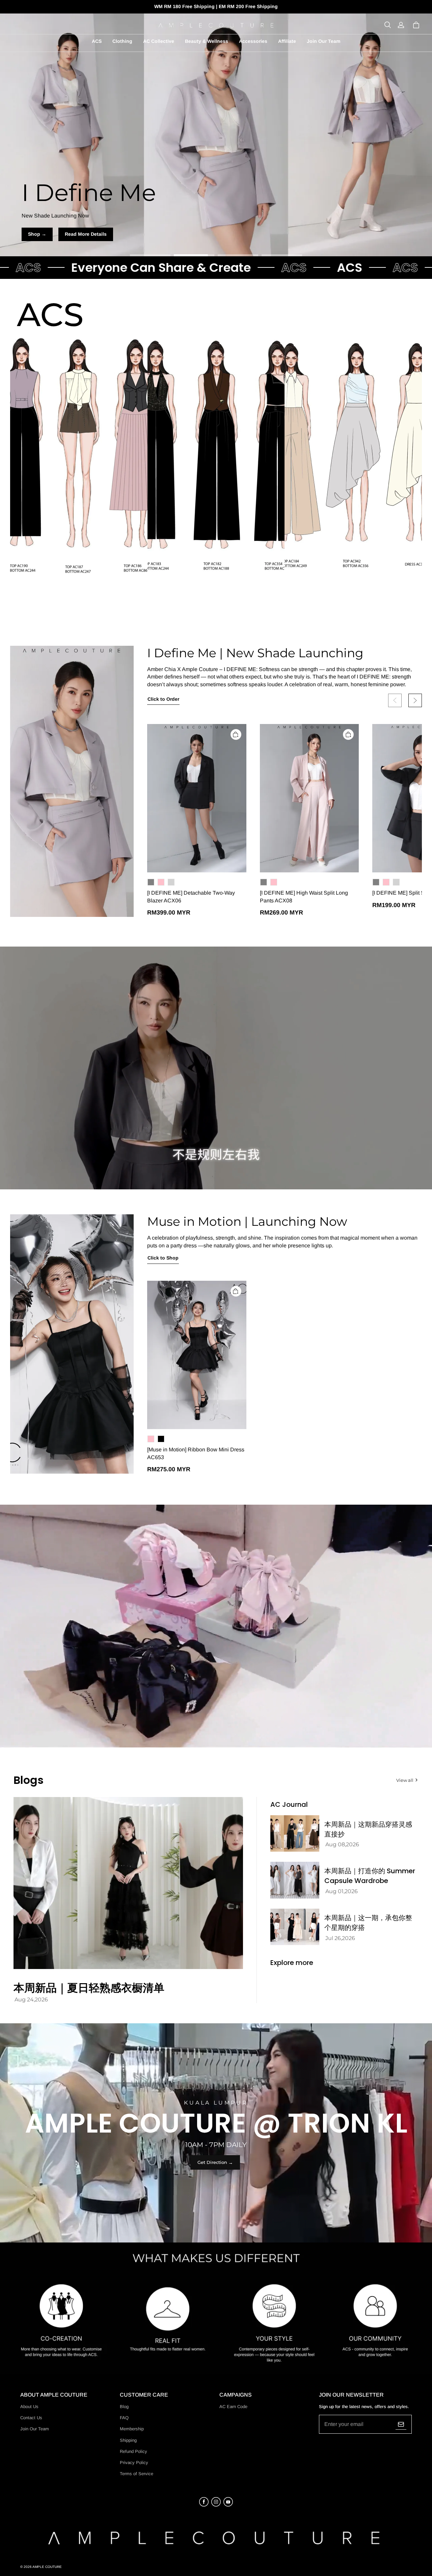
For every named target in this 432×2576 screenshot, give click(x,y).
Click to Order (163, 699)
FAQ (124, 2418)
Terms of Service (137, 2474)
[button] (387, 25)
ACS (97, 41)
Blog (124, 2407)
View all (405, 1780)
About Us (29, 2407)
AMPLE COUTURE (47, 2567)
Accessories (253, 41)
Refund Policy (133, 2451)
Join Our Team (323, 41)
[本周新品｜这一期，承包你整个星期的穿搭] (295, 1927)
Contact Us (31, 2418)
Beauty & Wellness (207, 41)
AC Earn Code (233, 2407)
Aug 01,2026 (342, 1891)
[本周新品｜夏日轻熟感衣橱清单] (128, 1883)
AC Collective (159, 41)
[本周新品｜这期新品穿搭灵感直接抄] (295, 1834)
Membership (132, 2429)
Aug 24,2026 (31, 2000)
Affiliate (287, 41)
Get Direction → (215, 2162)
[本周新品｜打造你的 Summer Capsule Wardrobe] (295, 1880)
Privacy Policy (134, 2463)
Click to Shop (163, 1258)
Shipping (128, 2440)
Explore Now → (216, 234)
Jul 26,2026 (340, 1938)
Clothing (122, 41)
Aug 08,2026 (342, 1844)
